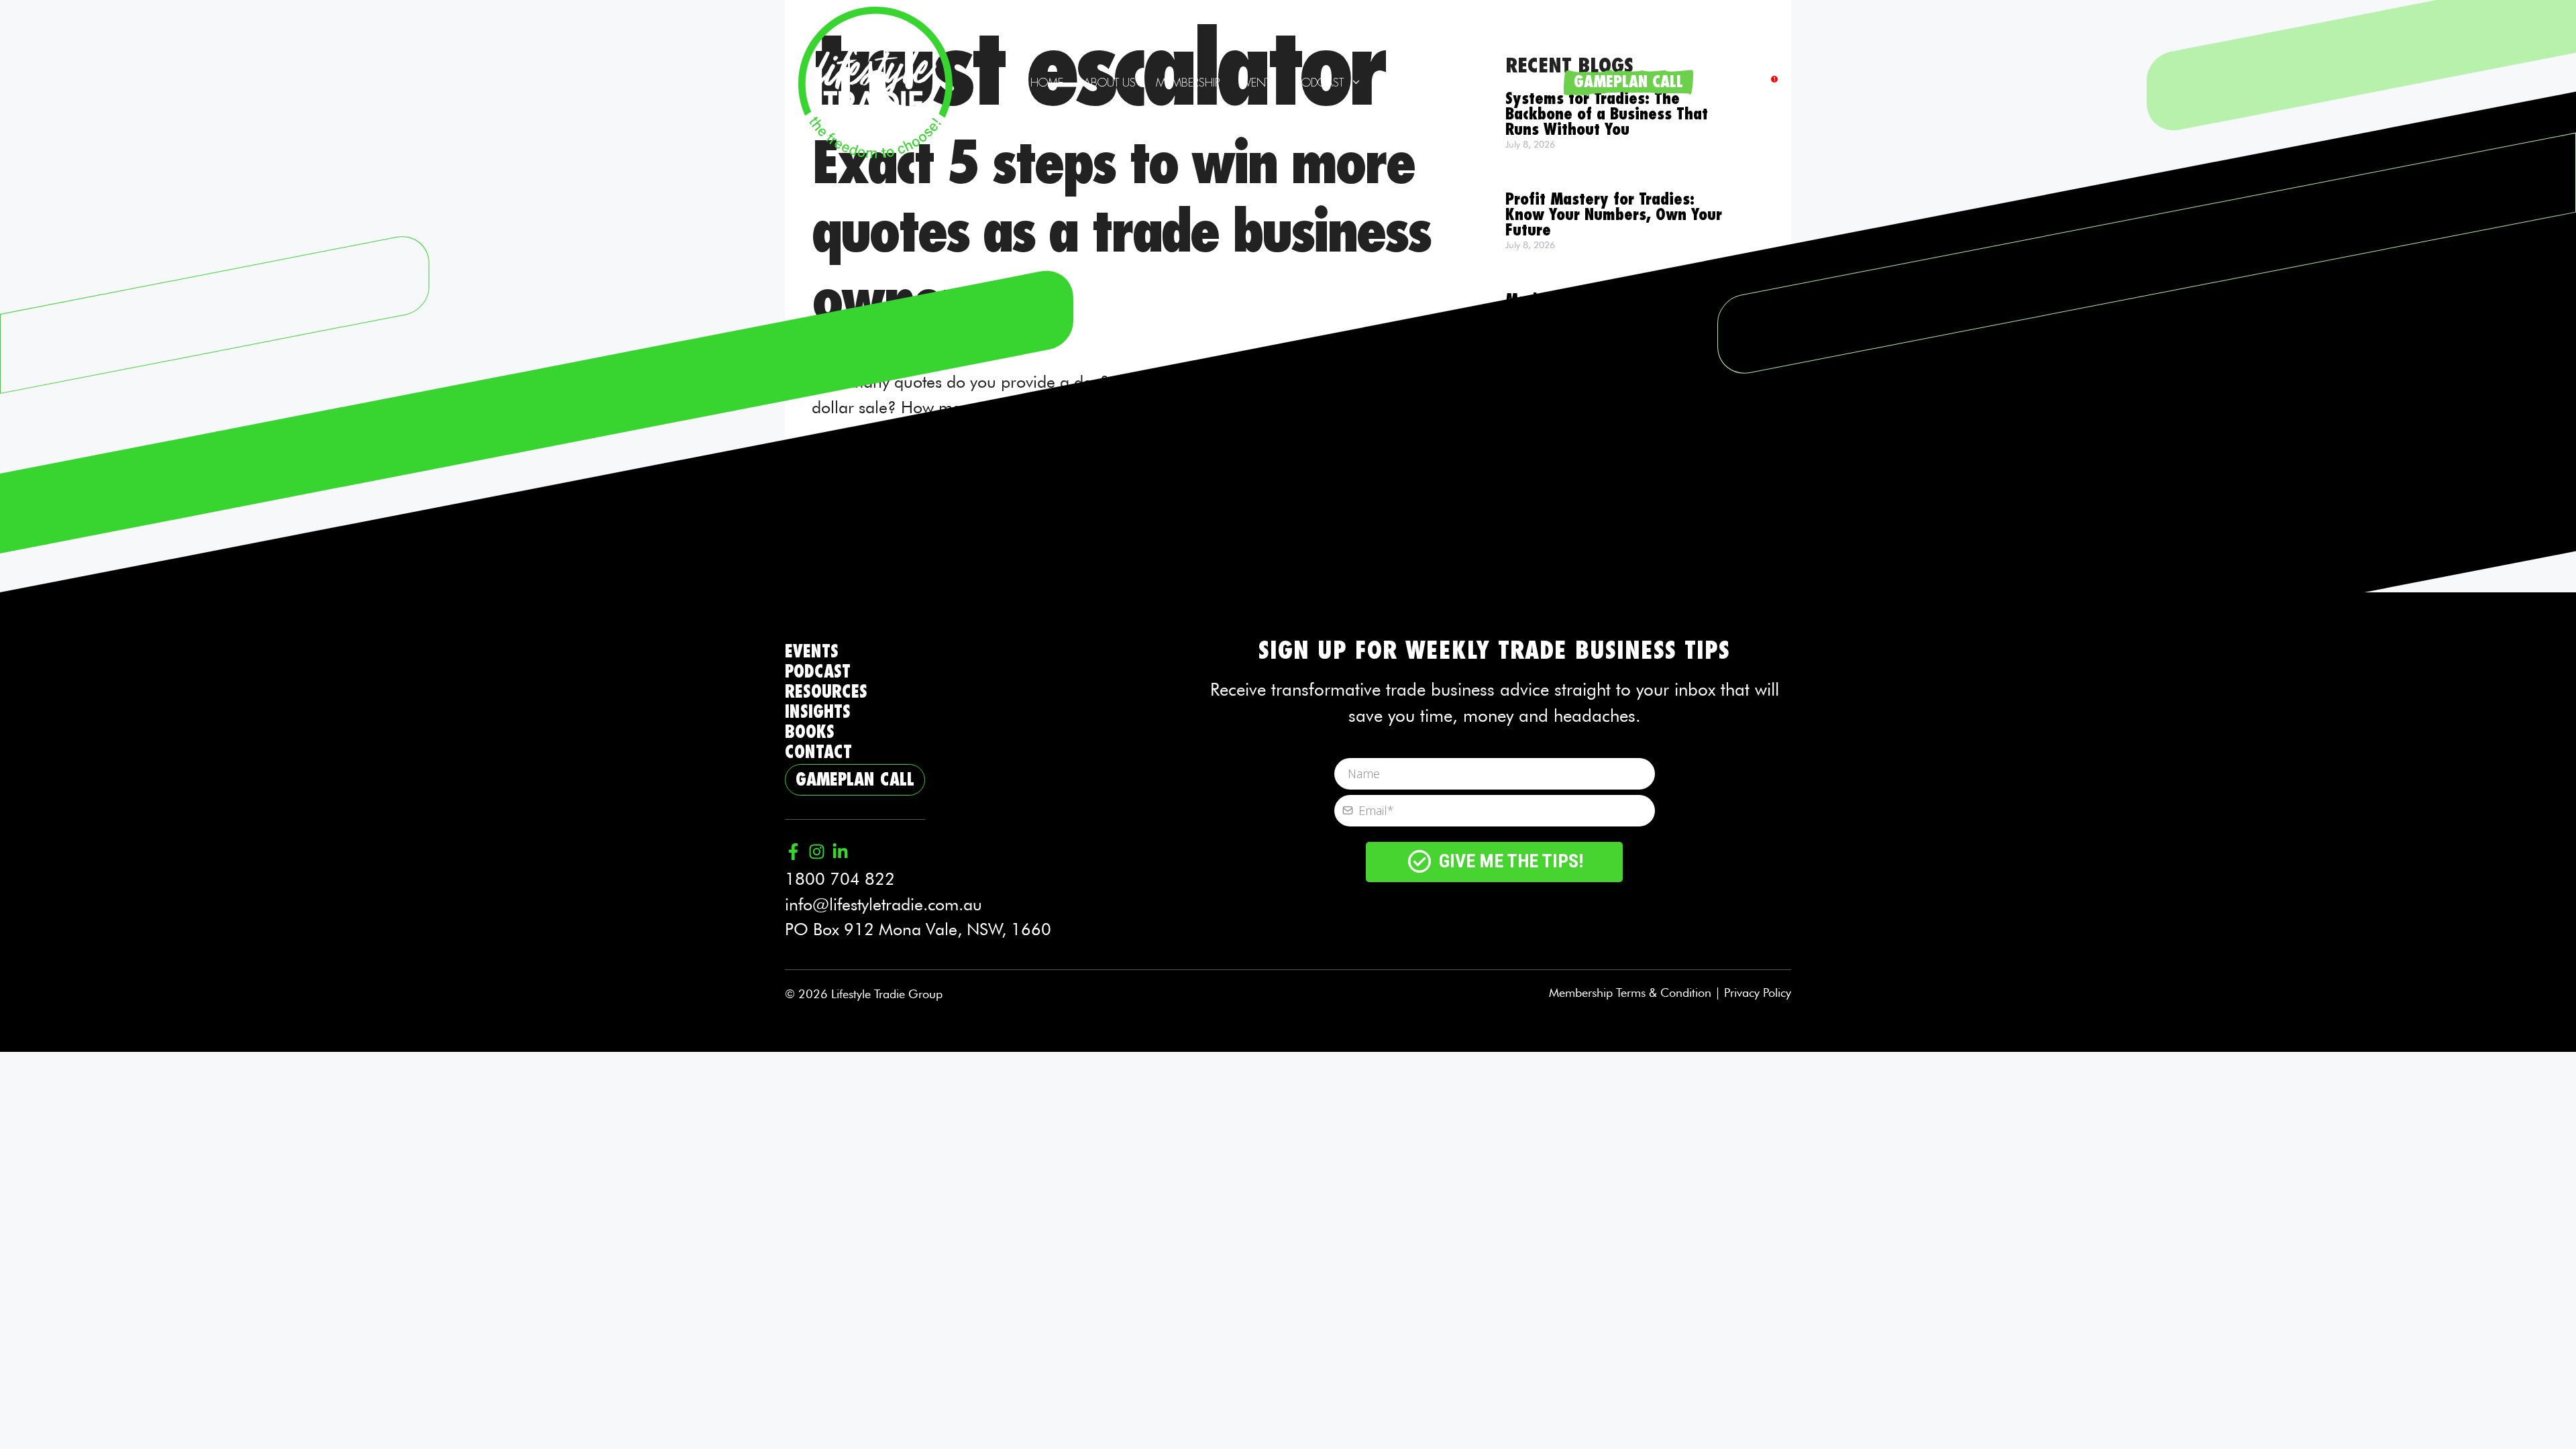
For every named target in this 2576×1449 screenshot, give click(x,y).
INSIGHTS (818, 712)
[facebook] (1769, 83)
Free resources (1423, 83)
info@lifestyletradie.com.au (883, 904)
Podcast (1320, 83)
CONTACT (818, 752)
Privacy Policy (1758, 992)
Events (1258, 83)
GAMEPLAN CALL (1628, 82)
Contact (1528, 83)
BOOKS (810, 732)
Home (1047, 83)
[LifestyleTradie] (875, 80)
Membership (1188, 83)
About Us (1110, 83)
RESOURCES (826, 692)
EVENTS (812, 652)
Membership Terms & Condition (1630, 992)
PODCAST (818, 672)
